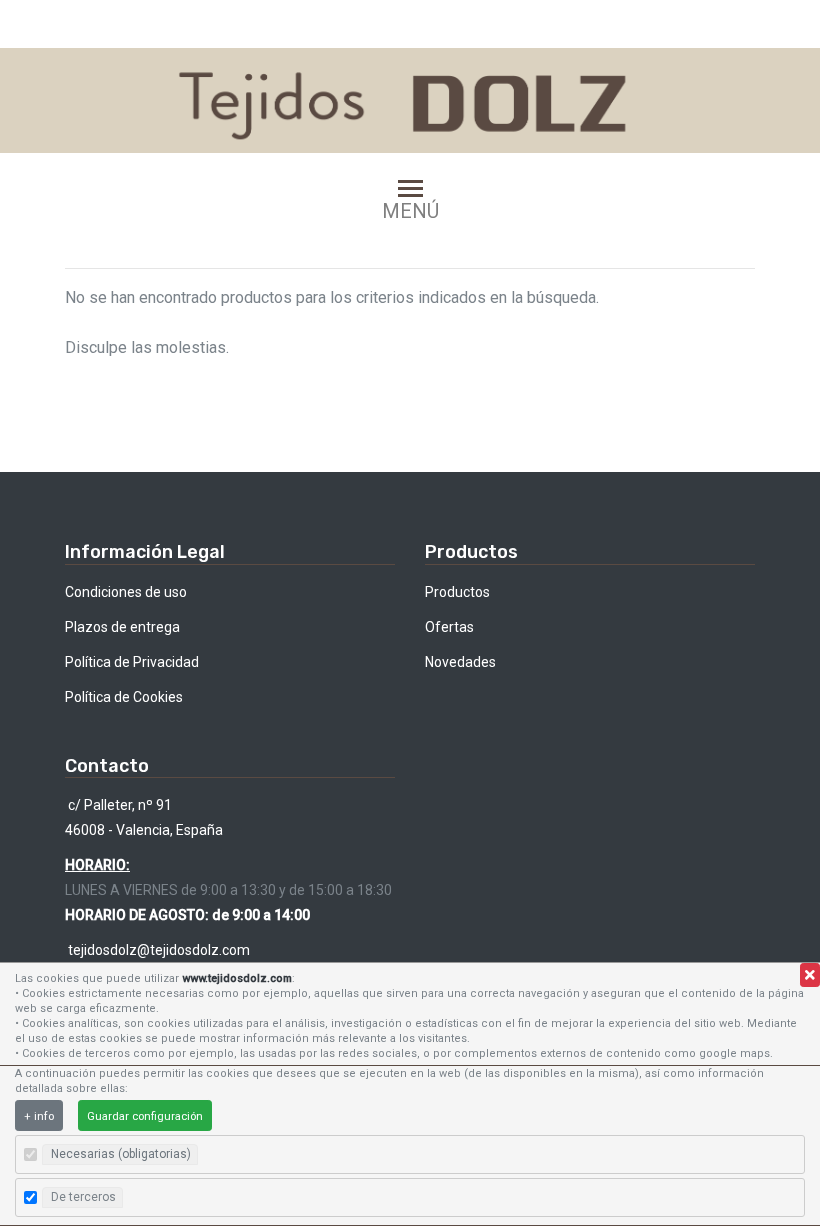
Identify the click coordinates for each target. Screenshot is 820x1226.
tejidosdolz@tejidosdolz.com (157, 950)
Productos (457, 592)
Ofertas (449, 627)
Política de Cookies (124, 697)
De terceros (83, 1197)
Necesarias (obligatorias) (121, 1154)
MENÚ (410, 210)
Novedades (460, 662)
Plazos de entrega (122, 627)
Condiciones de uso (126, 592)
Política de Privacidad (132, 662)
